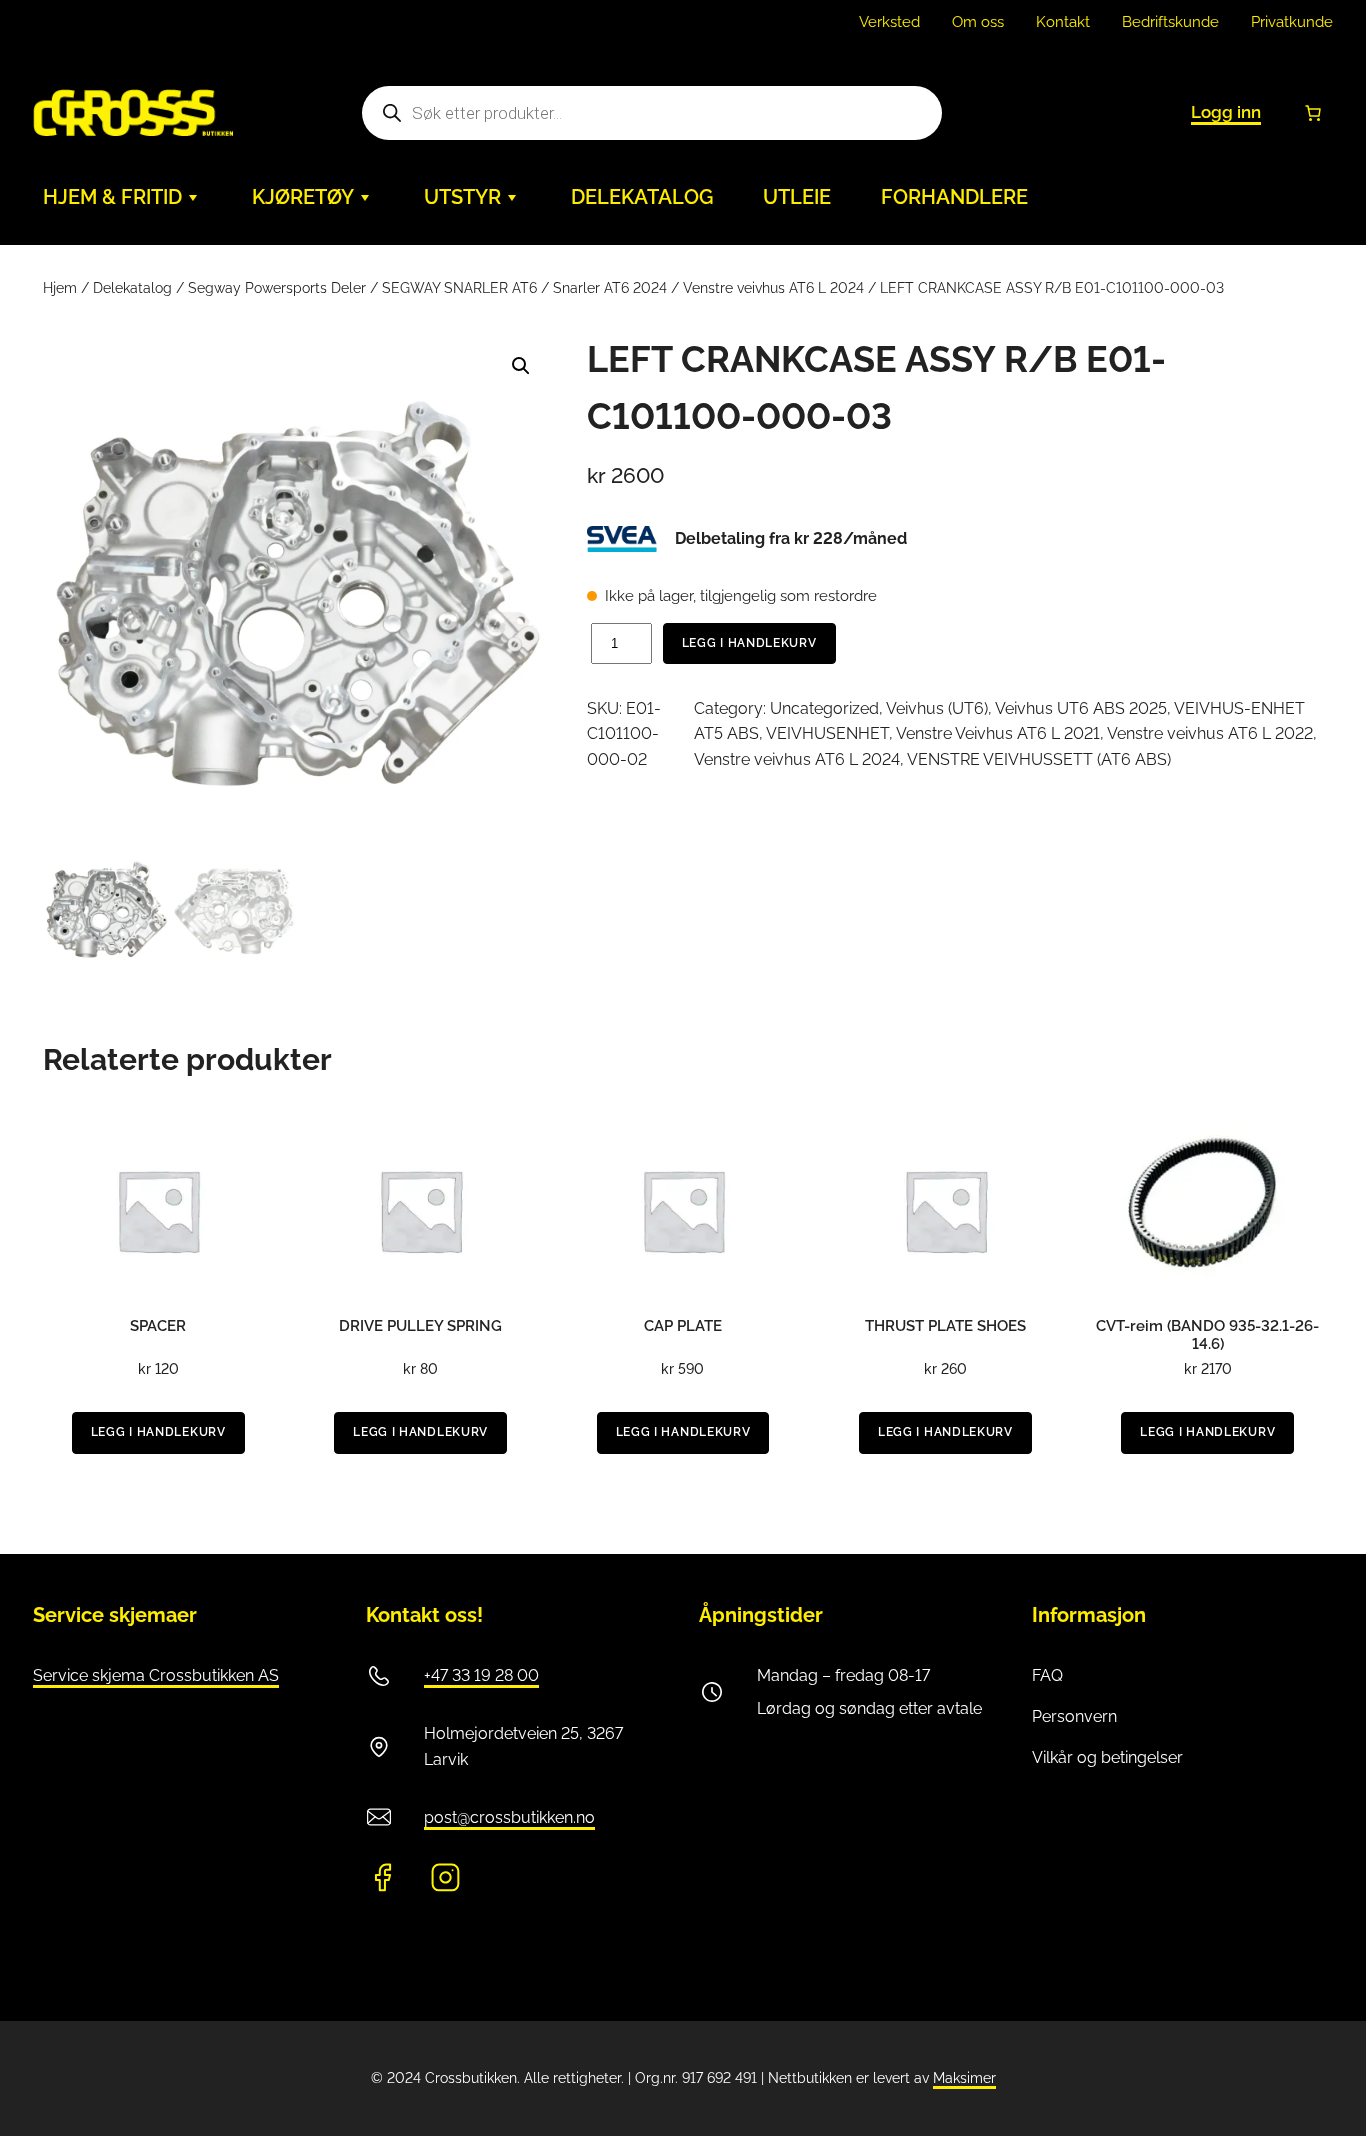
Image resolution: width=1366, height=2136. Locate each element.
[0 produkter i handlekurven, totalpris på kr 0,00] (1313, 113)
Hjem (60, 288)
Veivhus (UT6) (937, 708)
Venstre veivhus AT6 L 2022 (1210, 733)
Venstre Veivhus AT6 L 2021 (998, 733)
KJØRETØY (303, 197)
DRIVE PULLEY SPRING (420, 1326)
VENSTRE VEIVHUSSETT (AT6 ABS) (1039, 759)
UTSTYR (462, 197)
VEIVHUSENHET (827, 733)
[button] (521, 366)
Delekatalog (132, 288)
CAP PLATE (683, 1326)
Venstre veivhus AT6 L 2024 (773, 288)
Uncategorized (824, 708)
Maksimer (964, 2078)
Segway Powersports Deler (277, 288)
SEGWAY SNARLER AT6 (459, 288)
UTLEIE (797, 197)
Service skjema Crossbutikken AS (156, 1675)
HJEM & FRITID (112, 197)
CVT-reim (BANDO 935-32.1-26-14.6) (1207, 1335)
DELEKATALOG (642, 197)
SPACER (158, 1326)
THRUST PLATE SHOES (945, 1326)
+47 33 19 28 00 (481, 1675)
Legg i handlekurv (749, 643)
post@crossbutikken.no (509, 1817)
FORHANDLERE (954, 197)
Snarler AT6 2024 (610, 288)
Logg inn (1226, 112)
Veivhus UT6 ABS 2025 (1081, 708)
